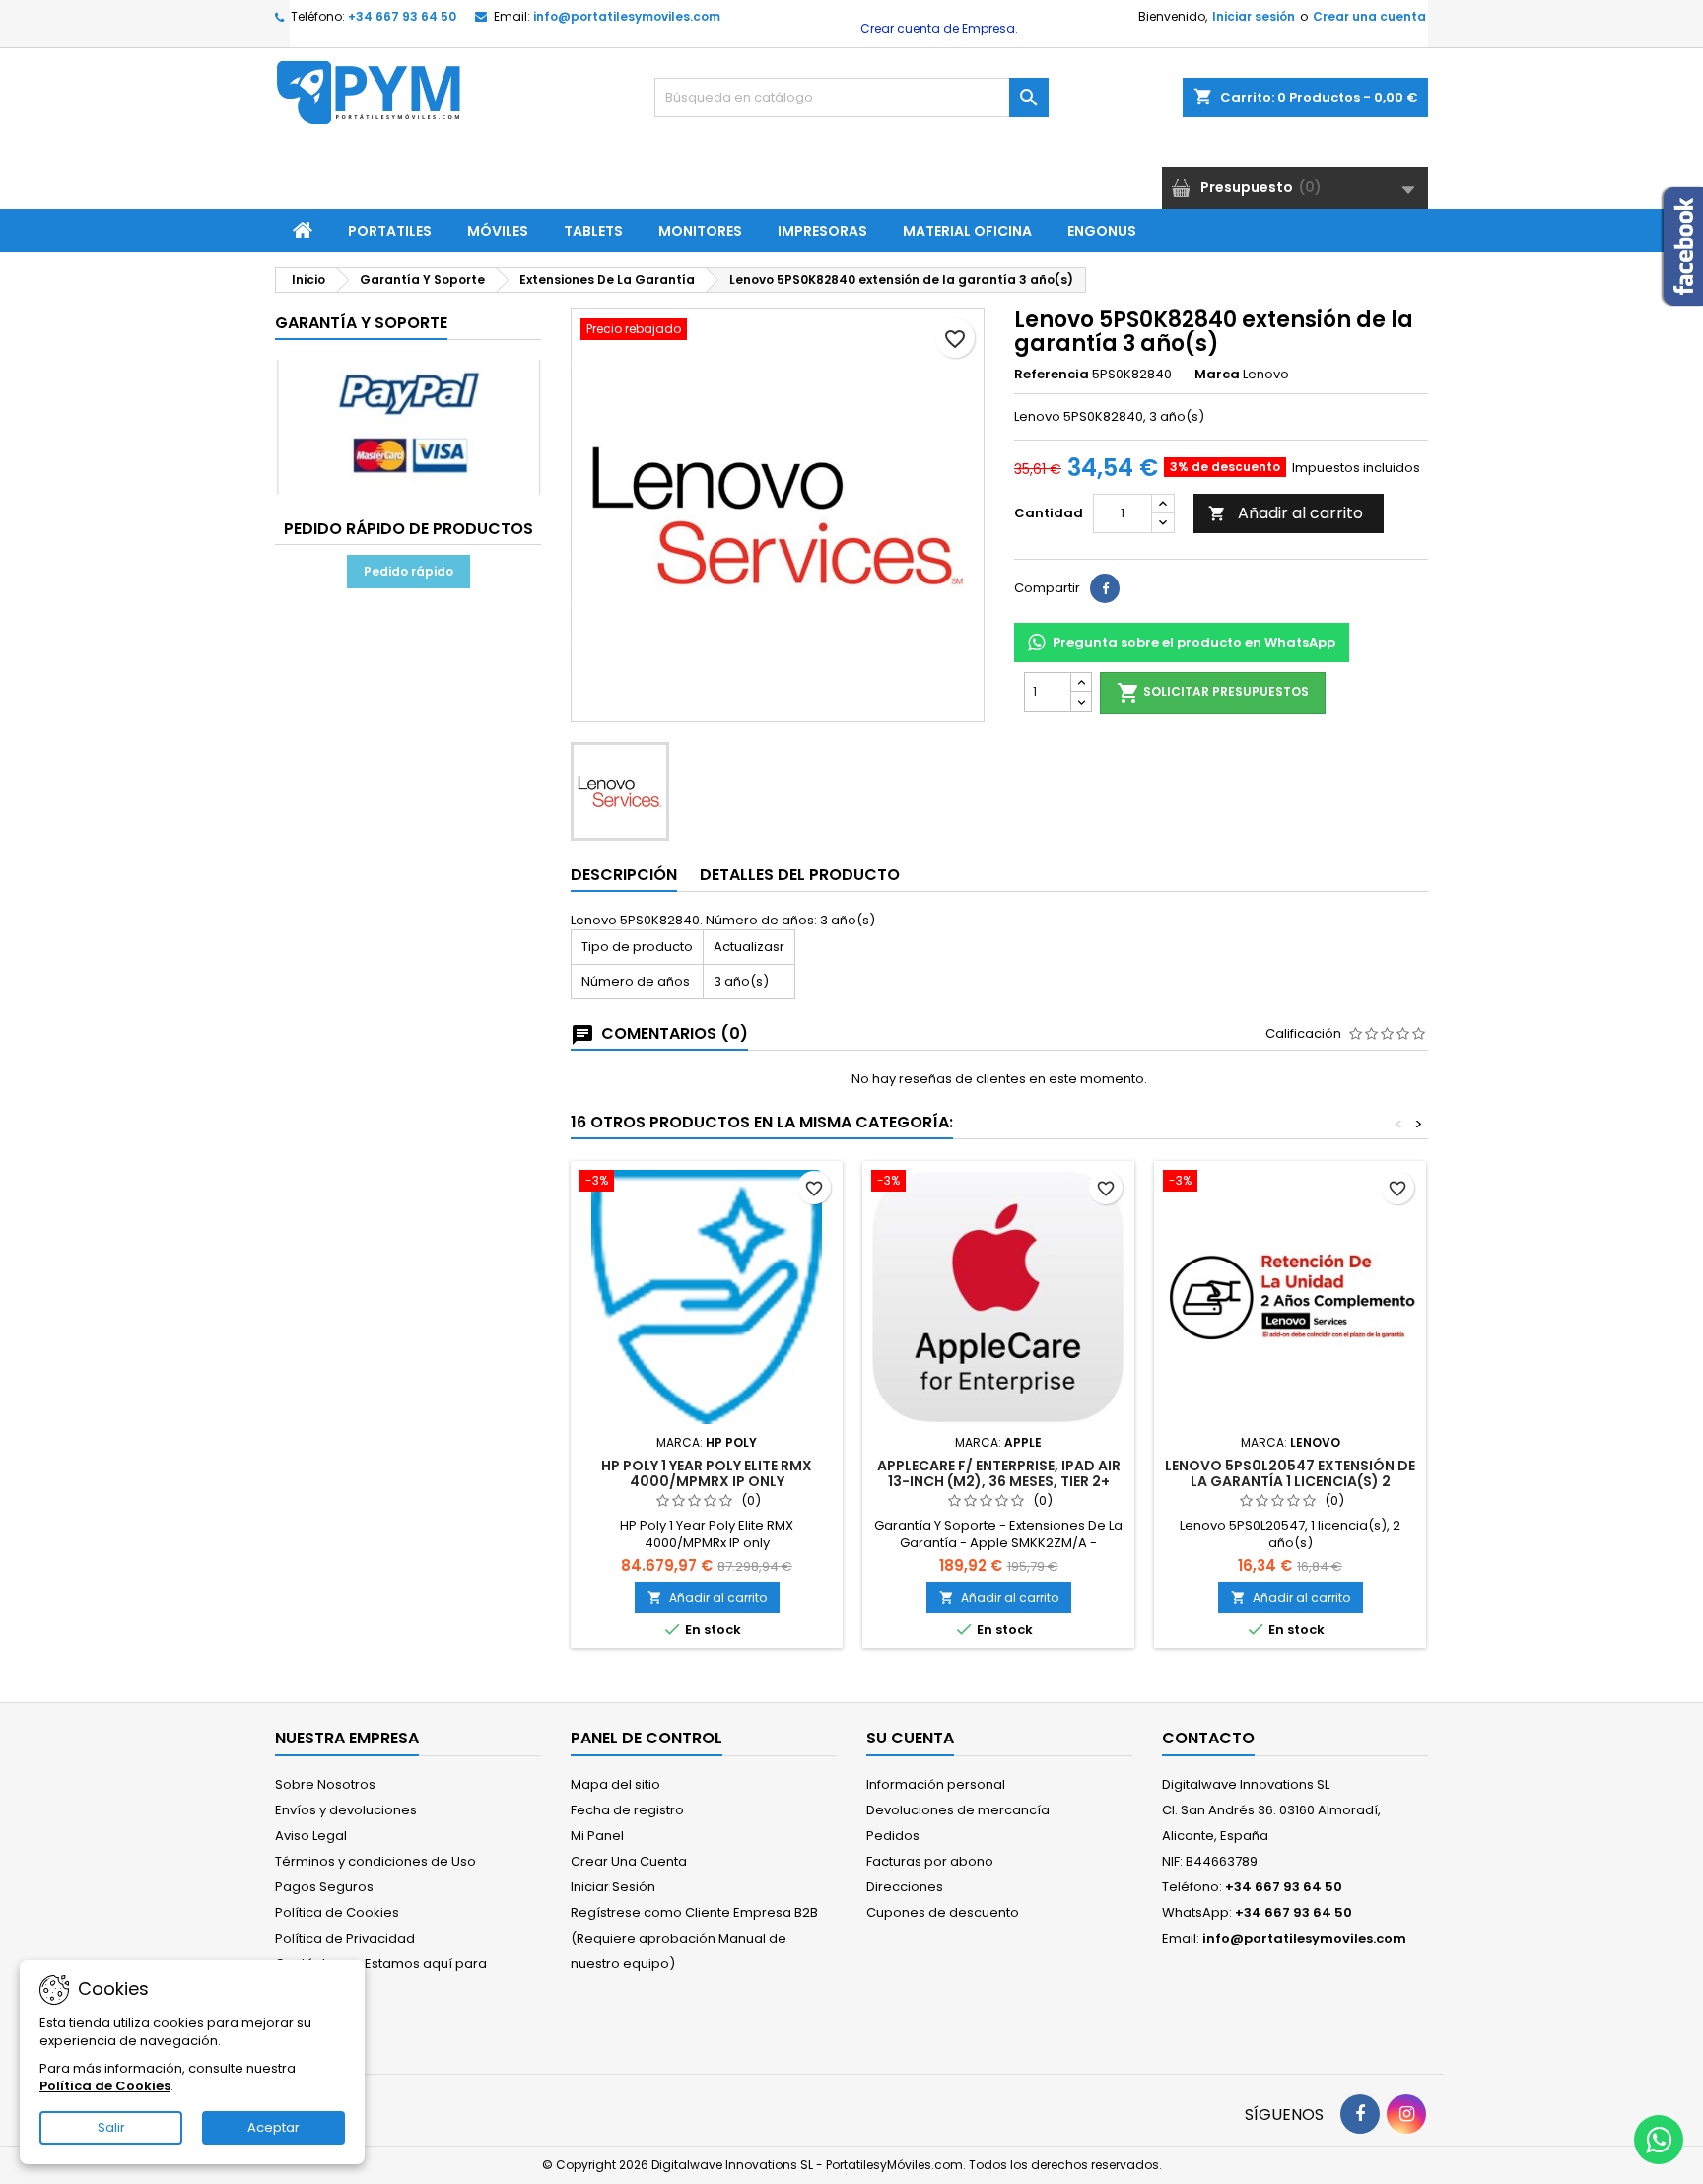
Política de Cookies (337, 1912)
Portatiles (390, 231)
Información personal (936, 1784)
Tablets (593, 231)
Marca (1217, 375)
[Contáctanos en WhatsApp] (1659, 2140)
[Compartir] (1105, 588)
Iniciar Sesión (613, 1887)
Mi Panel (597, 1836)
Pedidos (893, 1836)
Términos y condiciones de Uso (375, 1861)
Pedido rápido (409, 571)
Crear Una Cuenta (629, 1861)
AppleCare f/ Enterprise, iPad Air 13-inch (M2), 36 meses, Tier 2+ (999, 1473)
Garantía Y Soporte (361, 323)
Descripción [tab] (624, 875)
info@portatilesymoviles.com (627, 16)
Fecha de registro (627, 1810)
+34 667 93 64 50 (402, 16)
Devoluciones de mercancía (958, 1810)
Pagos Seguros (324, 1887)
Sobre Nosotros (325, 1784)
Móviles (498, 231)
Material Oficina (967, 231)
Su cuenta (910, 1738)
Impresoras (822, 231)
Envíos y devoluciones (346, 1810)
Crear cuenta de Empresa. (938, 28)
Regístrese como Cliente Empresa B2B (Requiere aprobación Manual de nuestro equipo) (694, 1938)
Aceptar (273, 2127)
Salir (111, 2127)
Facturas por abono (930, 1861)
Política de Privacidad (345, 1938)
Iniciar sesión (1254, 16)
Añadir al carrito (1286, 513)
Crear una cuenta (1369, 16)
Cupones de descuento (943, 1912)
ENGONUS (1102, 231)
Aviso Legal (311, 1836)
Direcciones (905, 1887)
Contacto (1208, 1738)
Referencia (1052, 375)
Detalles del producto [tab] (800, 875)
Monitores (700, 231)
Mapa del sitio (615, 1784)
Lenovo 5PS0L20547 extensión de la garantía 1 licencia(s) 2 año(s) (1290, 1481)
